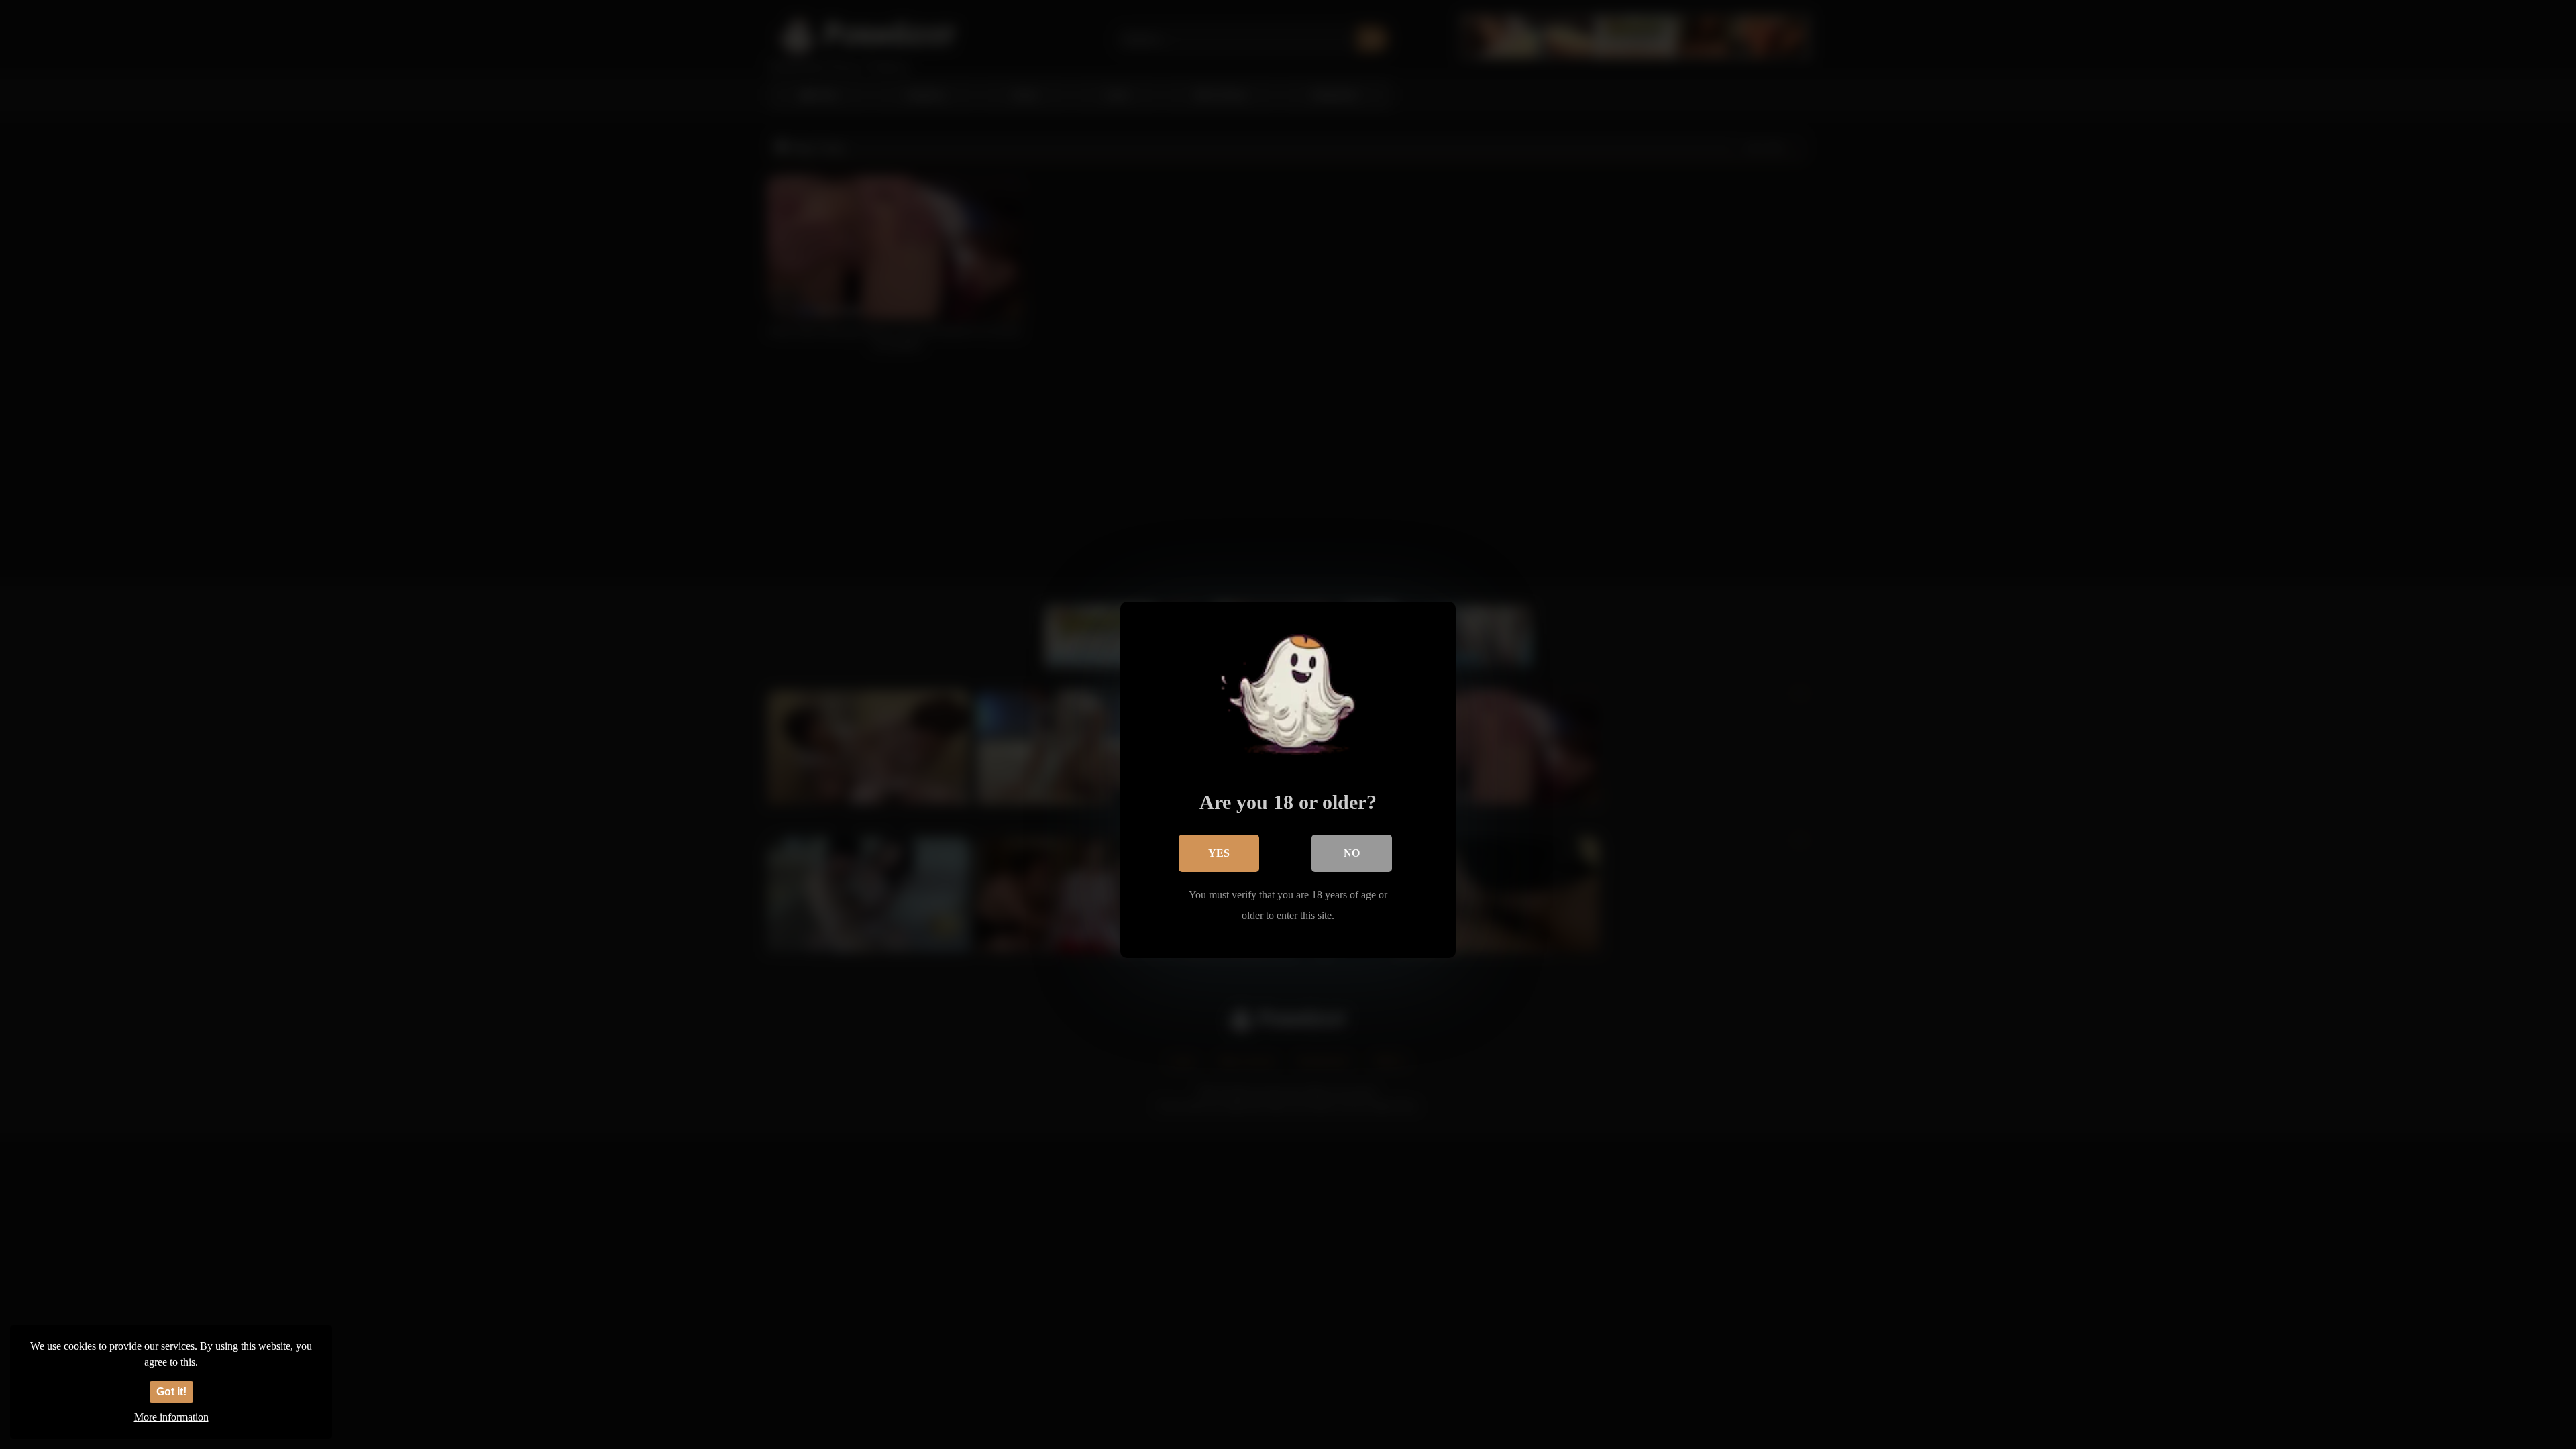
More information (171, 1417)
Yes (1219, 853)
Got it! (171, 1392)
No (1352, 853)
